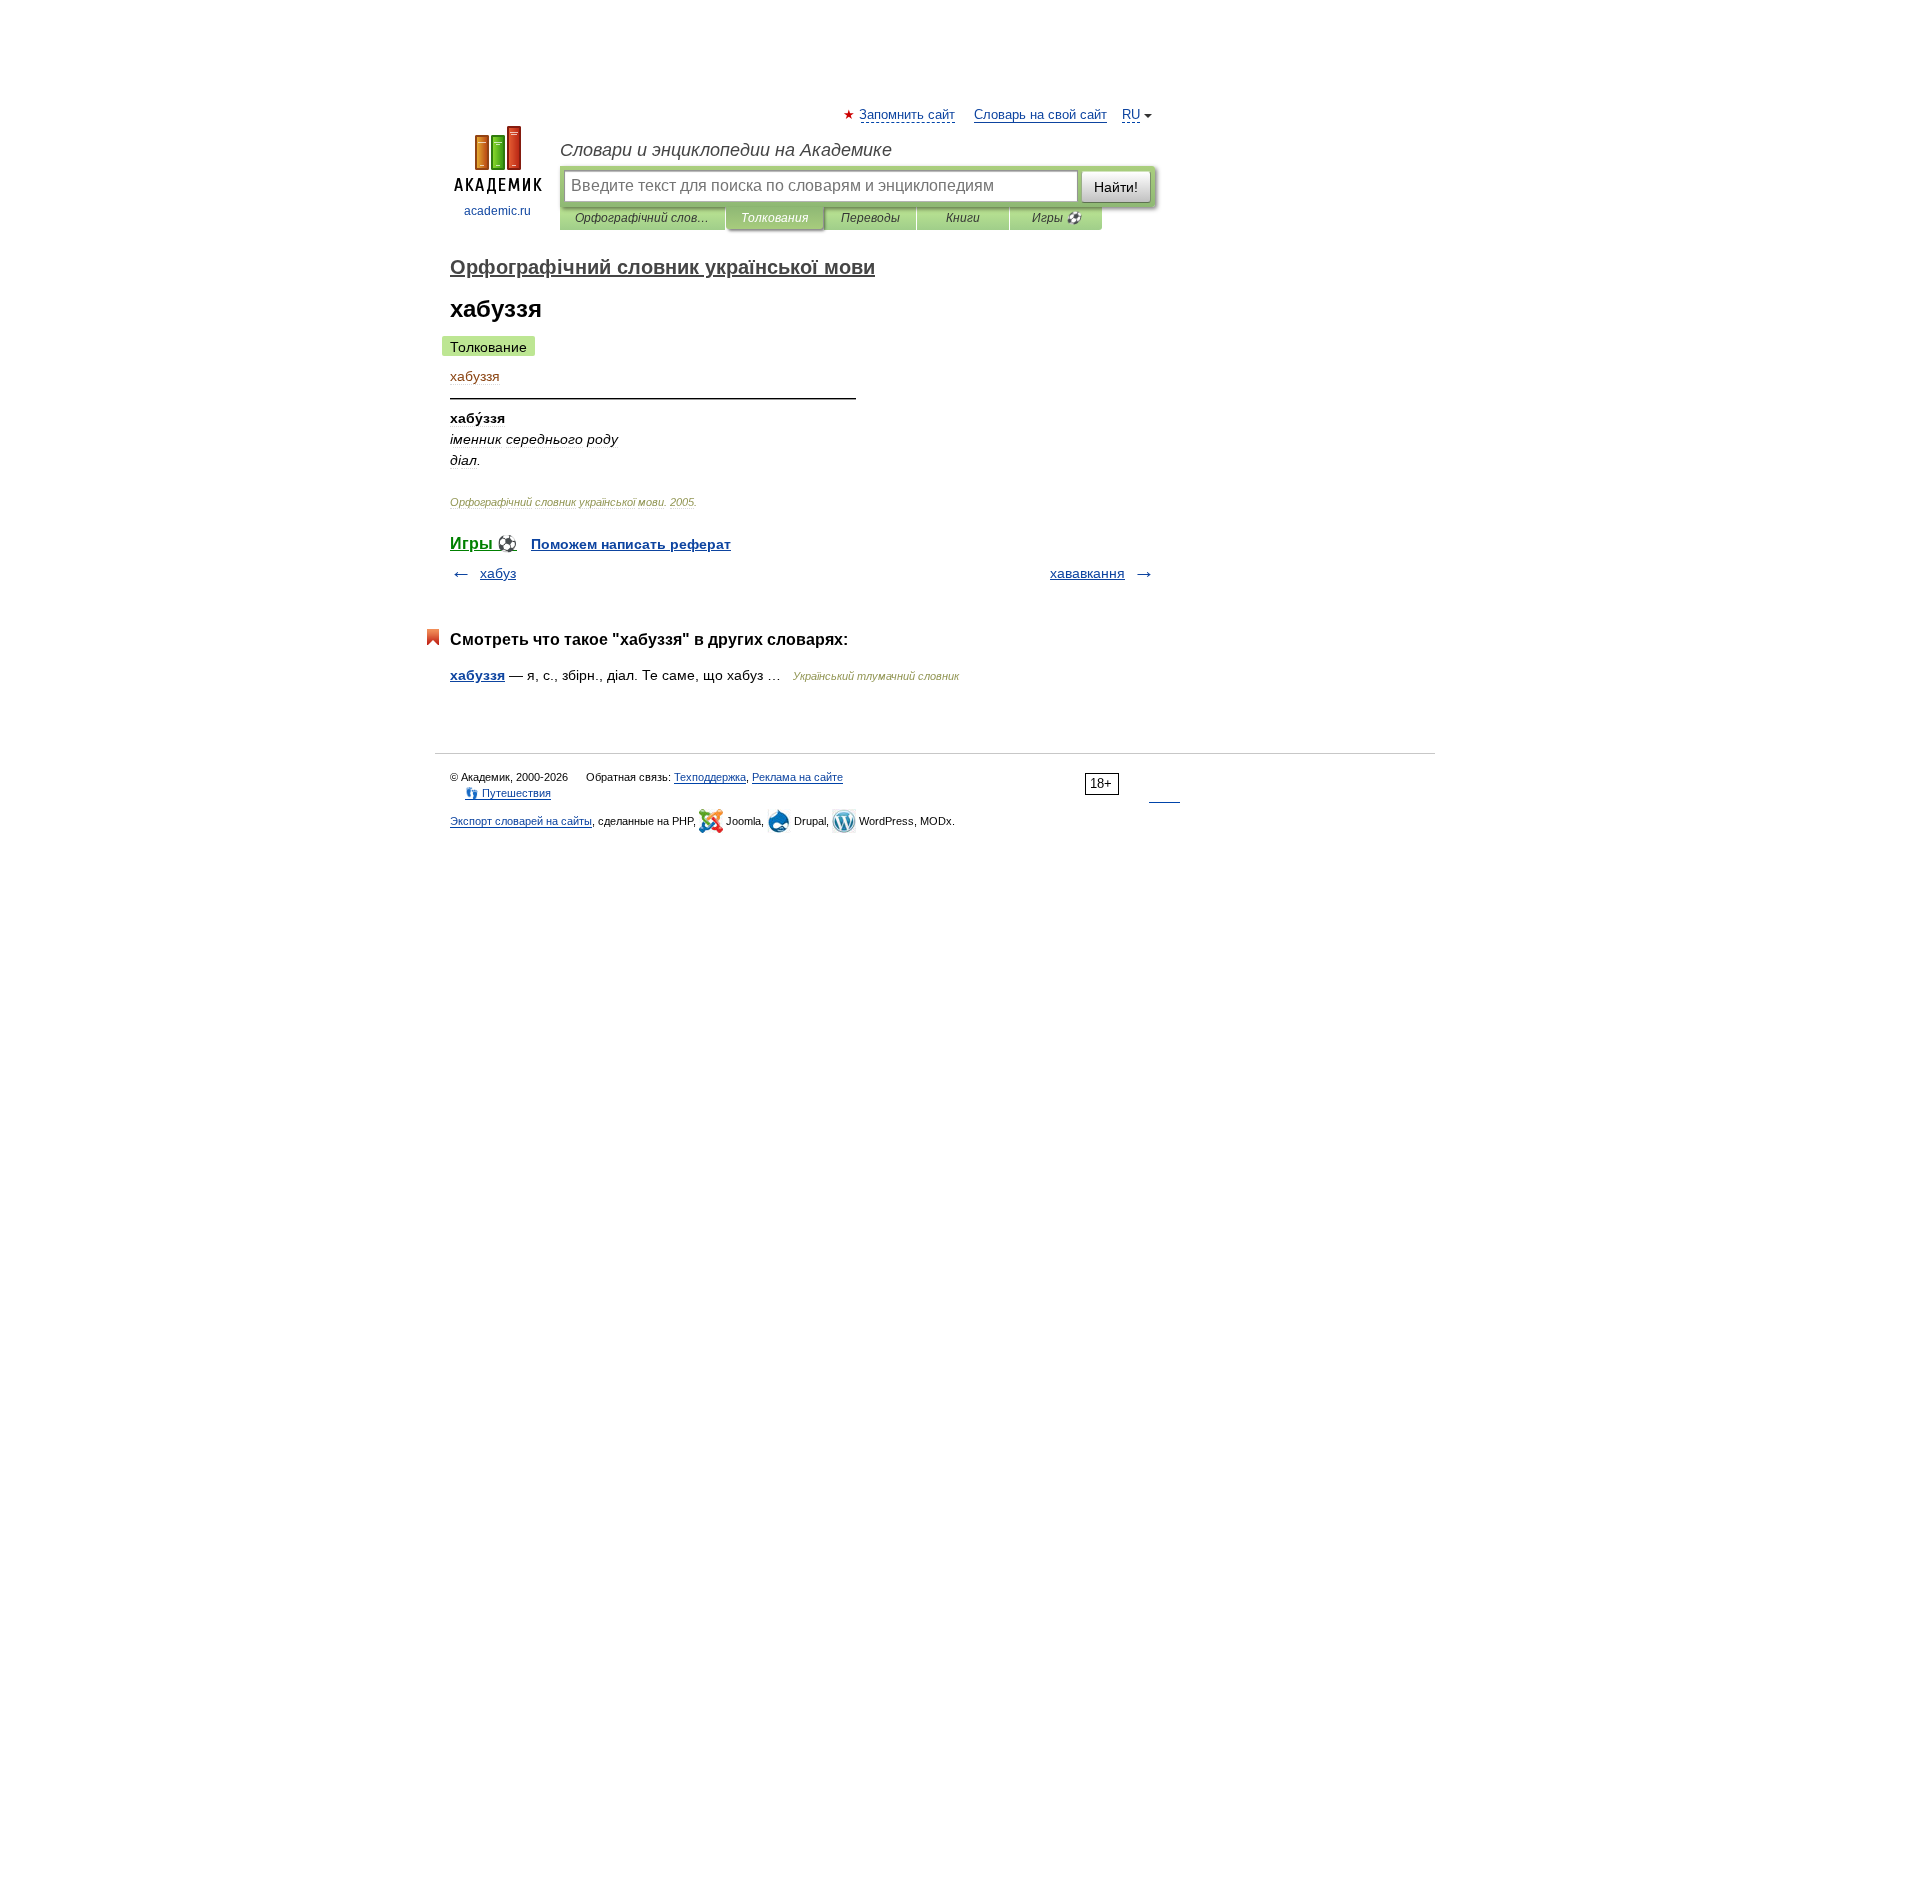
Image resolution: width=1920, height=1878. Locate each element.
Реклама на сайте (797, 777)
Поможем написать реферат (631, 544)
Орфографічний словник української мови (642, 218)
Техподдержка (710, 777)
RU (1131, 115)
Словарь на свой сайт (1040, 115)
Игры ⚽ (1056, 218)
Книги (963, 218)
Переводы (870, 218)
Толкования (774, 218)
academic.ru (497, 211)
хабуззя (477, 675)
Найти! (1116, 187)
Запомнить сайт (908, 115)
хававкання (1087, 573)
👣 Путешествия (508, 793)
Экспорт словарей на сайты (521, 821)
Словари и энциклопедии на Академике (726, 150)
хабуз (498, 573)
